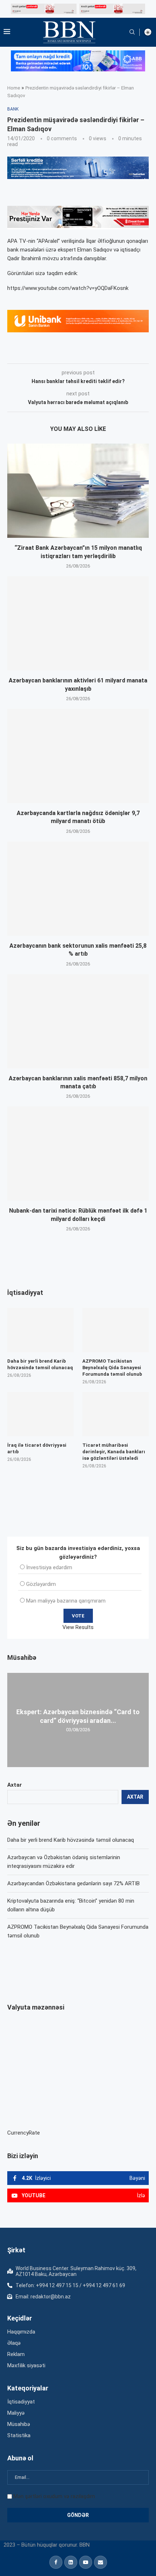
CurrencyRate (24, 2133)
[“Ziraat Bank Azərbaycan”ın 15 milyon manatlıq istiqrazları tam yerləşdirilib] (78, 491)
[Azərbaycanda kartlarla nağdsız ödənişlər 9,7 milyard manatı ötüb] (78, 756)
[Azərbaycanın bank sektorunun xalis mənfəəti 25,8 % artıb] (78, 889)
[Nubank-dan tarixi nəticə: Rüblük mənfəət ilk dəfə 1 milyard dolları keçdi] (78, 1154)
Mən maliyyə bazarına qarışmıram (66, 1601)
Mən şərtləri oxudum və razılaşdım (54, 2496)
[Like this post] (55, 353)
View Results (78, 1627)
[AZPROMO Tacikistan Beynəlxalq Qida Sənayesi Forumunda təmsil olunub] (116, 1330)
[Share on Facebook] (72, 353)
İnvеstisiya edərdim (49, 1567)
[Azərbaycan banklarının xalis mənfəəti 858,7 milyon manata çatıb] (78, 1021)
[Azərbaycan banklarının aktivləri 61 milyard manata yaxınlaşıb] (78, 623)
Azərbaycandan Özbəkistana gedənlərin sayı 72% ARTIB (73, 1883)
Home (14, 88)
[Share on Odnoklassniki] (121, 353)
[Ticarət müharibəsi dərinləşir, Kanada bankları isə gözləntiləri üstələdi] (116, 1414)
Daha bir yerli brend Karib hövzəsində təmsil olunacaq (71, 1840)
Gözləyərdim (41, 1584)
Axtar (15, 1785)
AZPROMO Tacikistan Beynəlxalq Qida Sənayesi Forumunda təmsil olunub (112, 1368)
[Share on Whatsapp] (137, 353)
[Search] (132, 32)
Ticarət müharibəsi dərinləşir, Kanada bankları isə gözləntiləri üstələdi (114, 1452)
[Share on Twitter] (88, 353)
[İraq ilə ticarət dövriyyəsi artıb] (40, 1414)
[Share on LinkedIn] (105, 353)
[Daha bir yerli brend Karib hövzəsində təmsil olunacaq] (40, 1330)
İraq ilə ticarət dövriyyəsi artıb (37, 1448)
